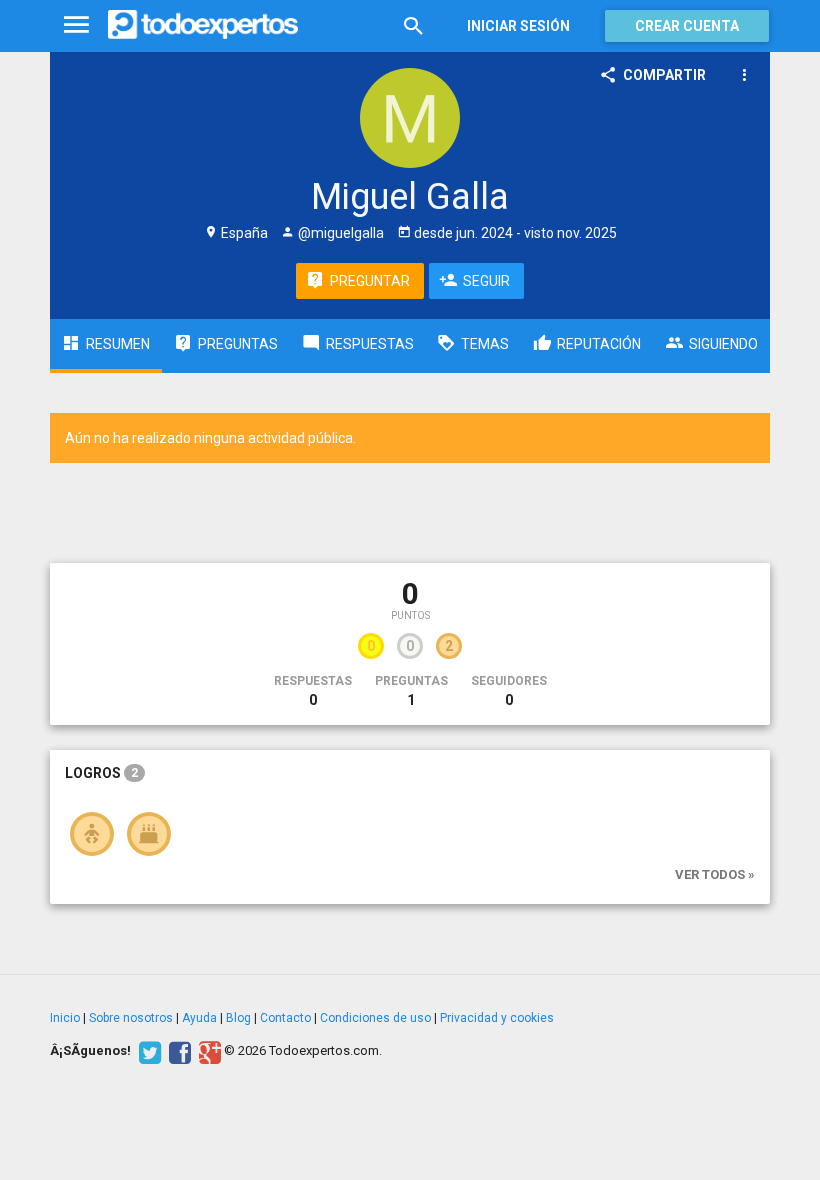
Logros (101, 773)
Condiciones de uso (375, 1018)
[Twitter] (147, 1051)
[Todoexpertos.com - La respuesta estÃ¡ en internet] (203, 25)
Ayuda (199, 1018)
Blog (238, 1018)
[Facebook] (177, 1051)
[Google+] (207, 1051)
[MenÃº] (76, 25)
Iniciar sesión (518, 26)
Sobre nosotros (131, 1018)
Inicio (65, 1018)
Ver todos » (715, 874)
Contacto (285, 1018)
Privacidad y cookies (497, 1018)
